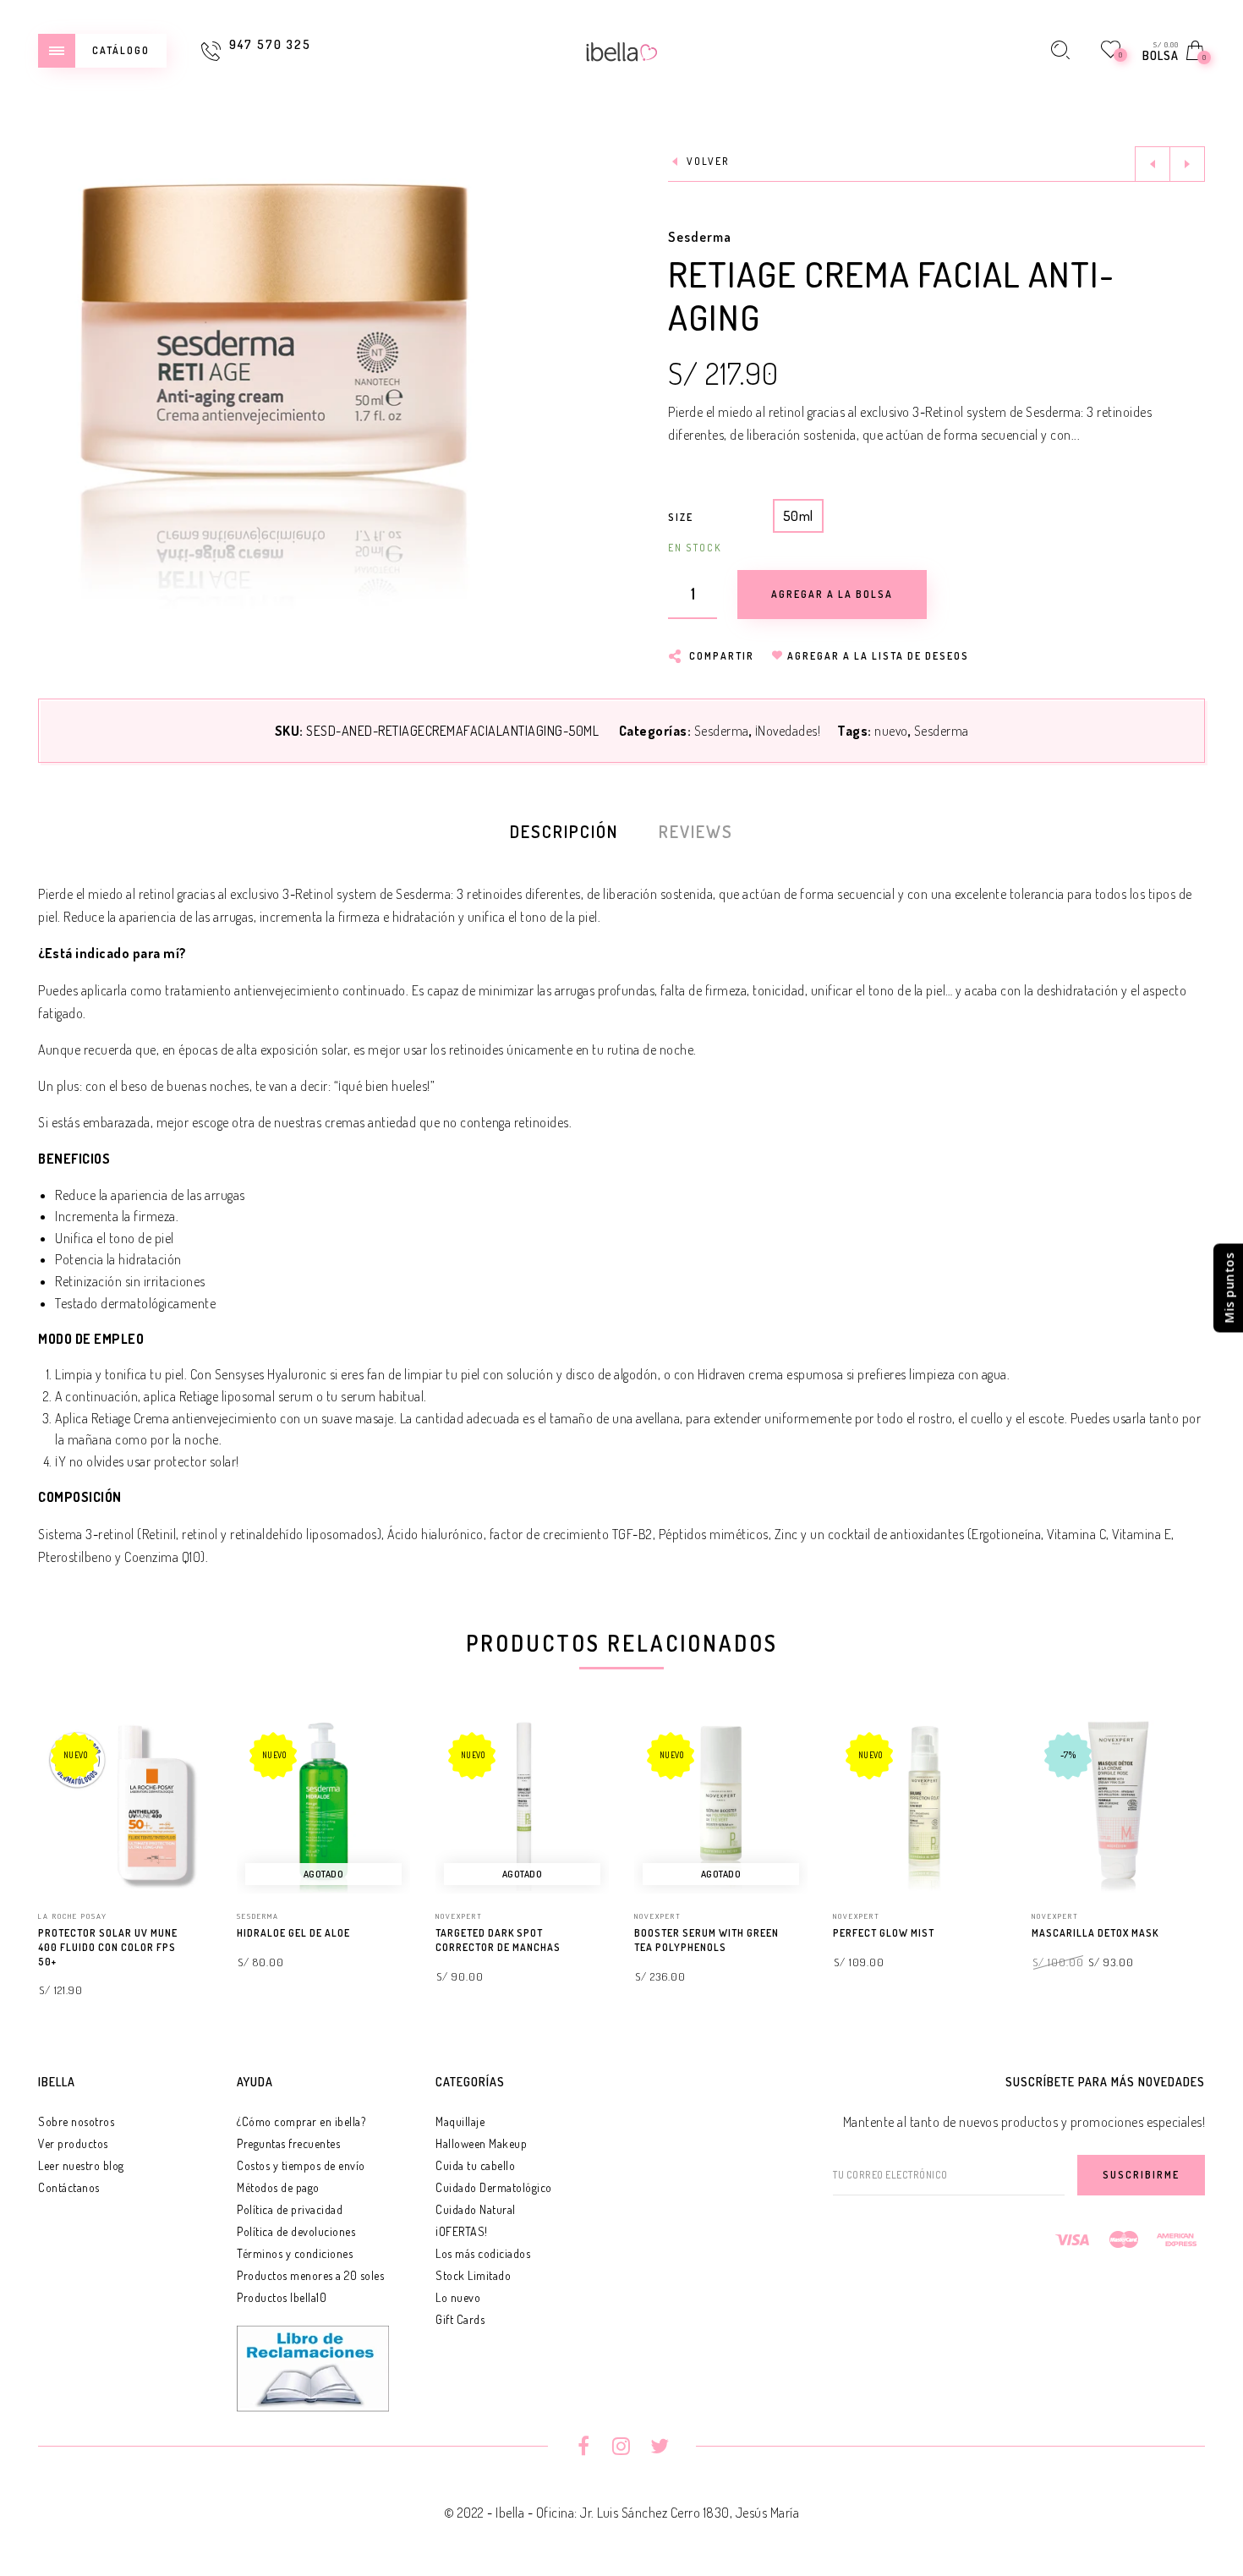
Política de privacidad (290, 2209)
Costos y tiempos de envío (301, 2165)
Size (681, 517)
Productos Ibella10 (282, 2297)
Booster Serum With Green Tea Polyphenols (706, 1940)
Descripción (564, 831)
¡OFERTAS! (462, 2231)
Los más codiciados (483, 2253)
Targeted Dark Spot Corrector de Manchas (498, 1940)
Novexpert (459, 1916)
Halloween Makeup (481, 2143)
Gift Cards (460, 2319)
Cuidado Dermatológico (494, 2187)
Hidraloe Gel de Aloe (293, 1933)
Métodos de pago (278, 2187)
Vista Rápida (182, 1757)
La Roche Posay (73, 1916)
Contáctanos (69, 2187)
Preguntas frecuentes (288, 2143)
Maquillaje (460, 2121)
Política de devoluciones (296, 2231)
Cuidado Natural (476, 2209)
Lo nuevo (458, 2297)
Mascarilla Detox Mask (1095, 1933)
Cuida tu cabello (475, 2165)
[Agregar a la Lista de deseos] (204, 1934)
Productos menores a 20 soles (310, 2275)
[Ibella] (622, 50)
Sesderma (700, 237)
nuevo (891, 731)
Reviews (696, 831)
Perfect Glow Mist (884, 1933)
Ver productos (73, 2143)
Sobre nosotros (76, 2121)
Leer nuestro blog (81, 2165)
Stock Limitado (473, 2275)
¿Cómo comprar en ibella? (301, 2121)
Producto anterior (1153, 164)
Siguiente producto (1187, 164)
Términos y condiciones (295, 2253)
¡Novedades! (788, 731)
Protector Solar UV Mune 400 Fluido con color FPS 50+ (108, 1947)
